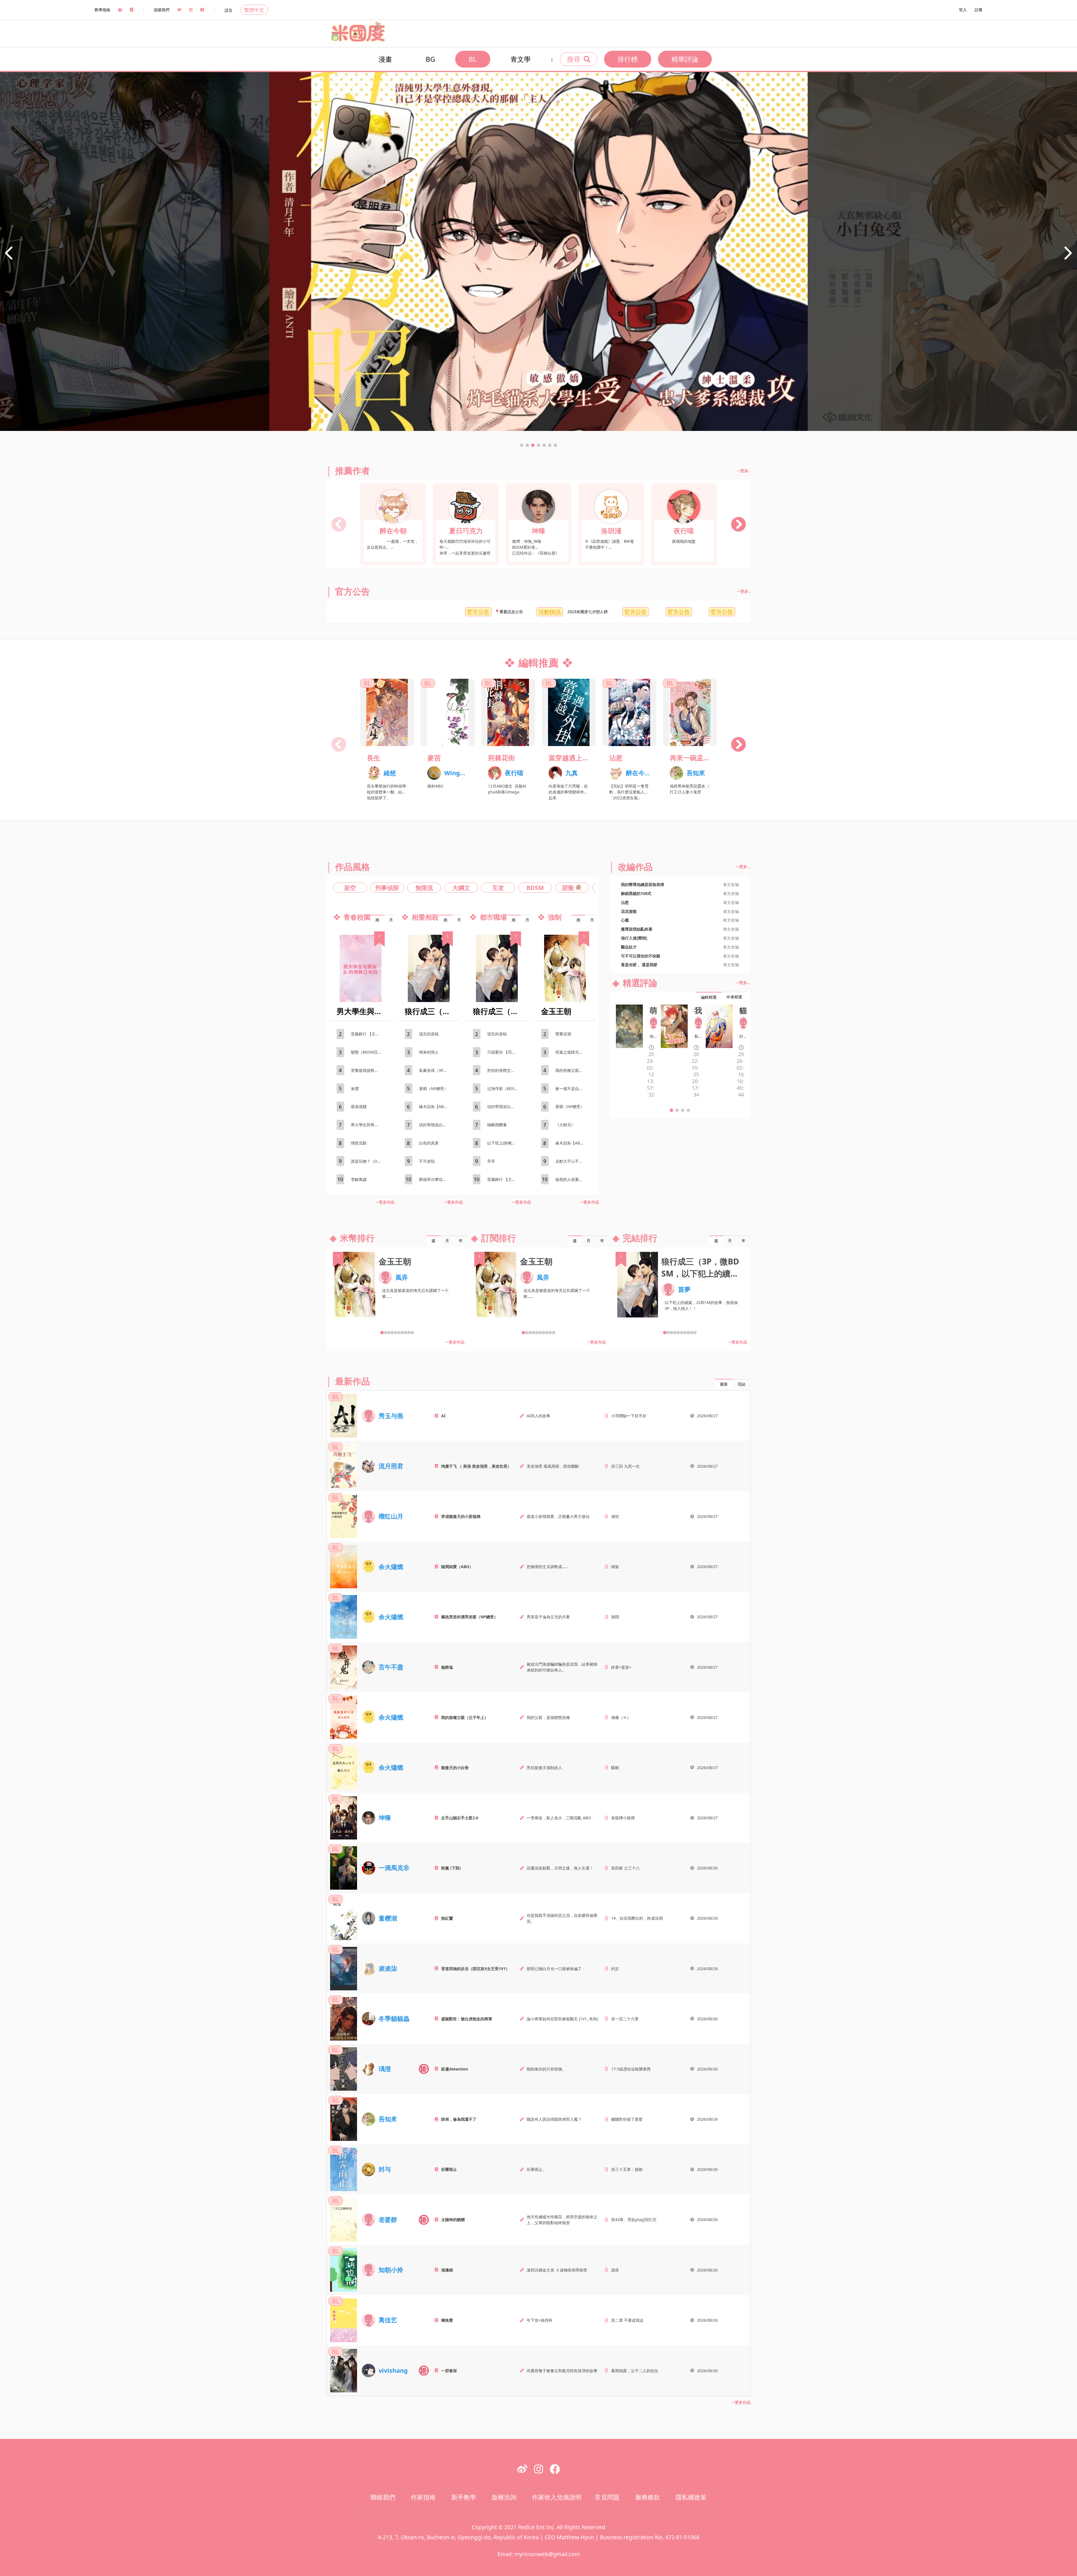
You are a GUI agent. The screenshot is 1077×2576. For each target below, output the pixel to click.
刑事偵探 (387, 888)
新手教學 (464, 2497)
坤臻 (538, 531)
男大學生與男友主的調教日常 (369, 1125)
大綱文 (461, 888)
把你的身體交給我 (503, 1070)
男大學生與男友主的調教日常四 (361, 1011)
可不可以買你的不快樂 (641, 956)
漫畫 (385, 59)
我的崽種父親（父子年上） (574, 1070)
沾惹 (616, 758)
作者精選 (734, 997)
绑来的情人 (429, 1052)
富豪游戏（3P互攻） (437, 1070)
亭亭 (491, 1161)
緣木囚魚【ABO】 (435, 1106)
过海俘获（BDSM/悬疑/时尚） (506, 1089)
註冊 (979, 10)
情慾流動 (359, 1143)
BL (473, 59)
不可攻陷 (427, 1161)
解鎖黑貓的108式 (636, 893)
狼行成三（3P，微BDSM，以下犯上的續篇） (429, 1011)
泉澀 (355, 1089)
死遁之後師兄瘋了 (571, 1052)
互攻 (498, 888)
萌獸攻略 (653, 1010)
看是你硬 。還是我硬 (639, 965)
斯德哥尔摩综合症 (435, 1179)
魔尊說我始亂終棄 (637, 929)
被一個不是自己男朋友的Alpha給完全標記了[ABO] (574, 1089)
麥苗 (434, 758)
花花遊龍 (629, 911)
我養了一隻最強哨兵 (698, 1010)
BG (430, 59)
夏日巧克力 (466, 531)
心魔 (625, 920)
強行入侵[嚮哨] (634, 938)
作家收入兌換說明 (557, 2497)
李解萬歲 (359, 1179)
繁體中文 (254, 10)
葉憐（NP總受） (433, 1089)
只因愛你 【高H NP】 (506, 1052)
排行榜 (628, 59)
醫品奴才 (629, 947)
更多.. (745, 471)
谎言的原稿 (429, 1034)
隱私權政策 (691, 2497)
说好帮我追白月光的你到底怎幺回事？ (438, 1125)
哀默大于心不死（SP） (574, 1161)
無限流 (424, 888)
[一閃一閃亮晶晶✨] (698, 1023)
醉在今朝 (393, 531)
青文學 (521, 59)
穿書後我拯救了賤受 (369, 1070)
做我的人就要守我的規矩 (574, 1179)
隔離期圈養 (497, 1125)
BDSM (535, 888)
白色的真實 (429, 1143)
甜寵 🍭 (572, 888)
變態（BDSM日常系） (369, 1052)
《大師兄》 (565, 1125)
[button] (522, 445)
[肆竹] (653, 1023)
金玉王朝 (556, 1011)
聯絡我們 (383, 2497)
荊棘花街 (501, 758)
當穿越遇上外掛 (569, 758)
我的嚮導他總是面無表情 (643, 884)
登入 (963, 10)
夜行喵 (684, 531)
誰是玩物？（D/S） (368, 1161)
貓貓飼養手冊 (743, 1010)
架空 (350, 888)
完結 (742, 1384)
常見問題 (607, 2497)
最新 (724, 1384)
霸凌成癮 (359, 1106)
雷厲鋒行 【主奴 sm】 (369, 1034)
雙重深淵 (563, 1034)
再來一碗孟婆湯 (690, 758)
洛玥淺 (611, 531)
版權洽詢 (504, 2497)
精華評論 (685, 59)
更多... (745, 866)
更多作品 (387, 1202)
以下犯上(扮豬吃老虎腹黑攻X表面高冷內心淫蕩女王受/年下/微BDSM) (506, 1143)
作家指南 (423, 2497)
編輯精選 (709, 997)
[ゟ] (743, 1023)
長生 (374, 758)
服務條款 (648, 2497)
